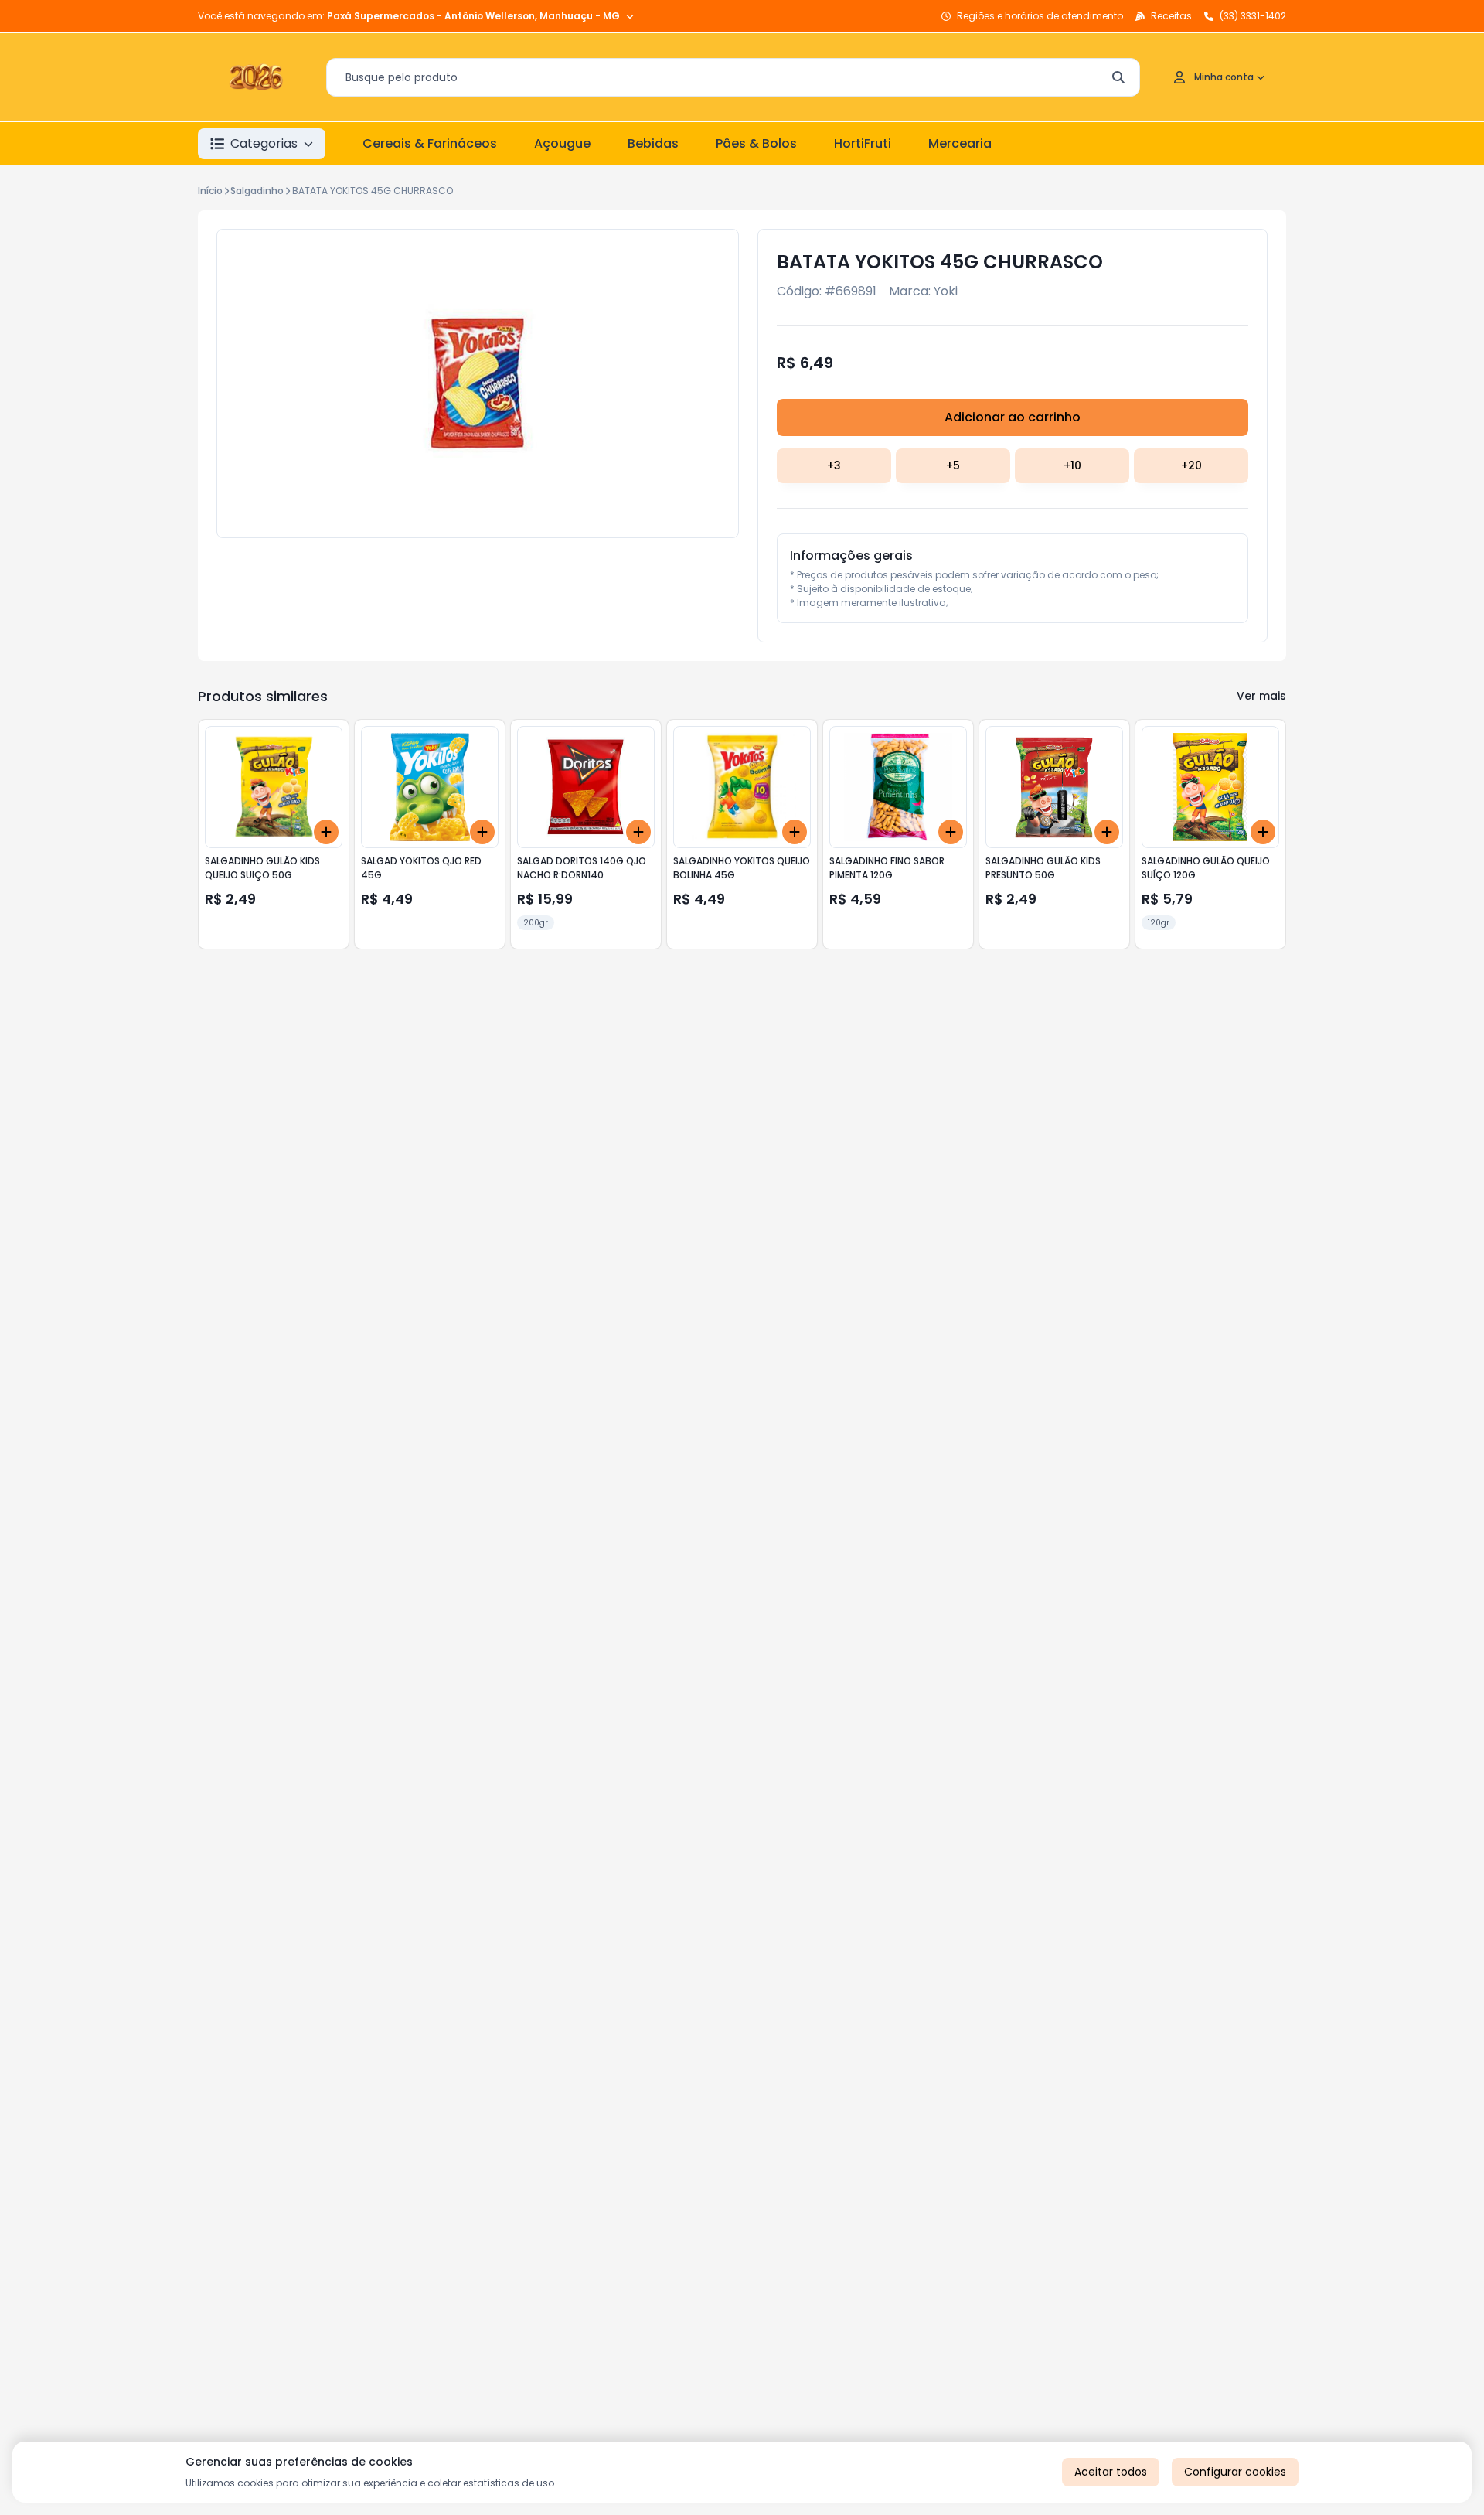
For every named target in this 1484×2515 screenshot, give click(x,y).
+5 (953, 465)
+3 (834, 465)
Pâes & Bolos (756, 143)
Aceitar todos (1111, 2472)
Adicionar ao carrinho (1013, 417)
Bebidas (653, 143)
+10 (1072, 465)
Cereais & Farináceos (430, 143)
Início (210, 191)
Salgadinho (257, 191)
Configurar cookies (1235, 2472)
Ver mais (1261, 696)
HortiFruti (863, 143)
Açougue (562, 143)
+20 (1191, 465)
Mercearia (960, 143)
